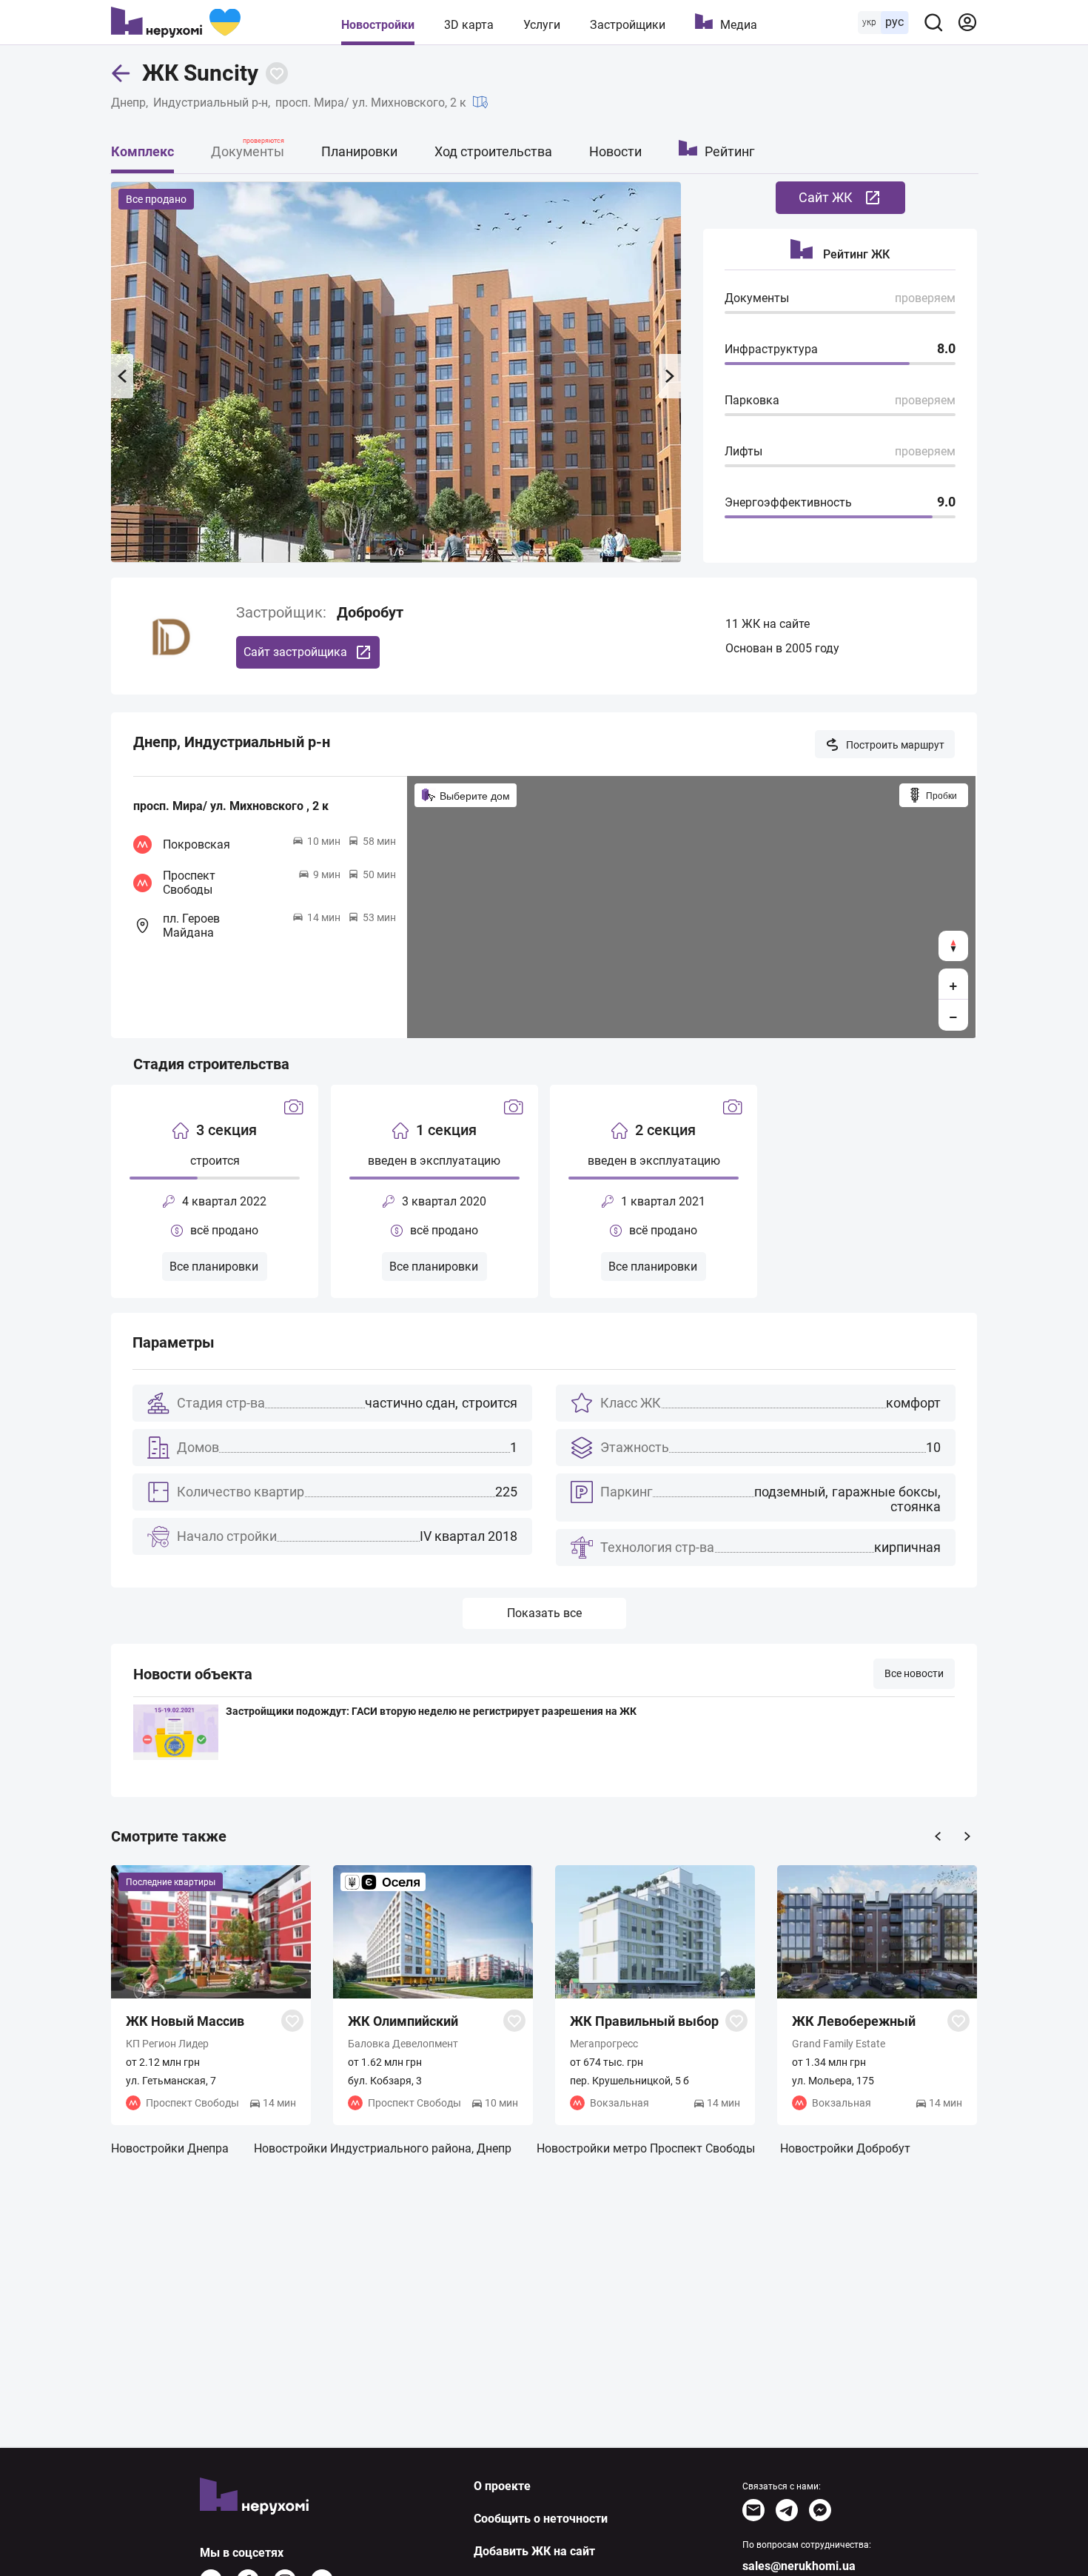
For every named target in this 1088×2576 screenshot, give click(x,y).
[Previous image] (122, 376)
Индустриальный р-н (211, 103)
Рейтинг (730, 151)
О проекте (502, 2486)
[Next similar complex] (967, 1836)
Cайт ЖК (826, 197)
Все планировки (214, 1267)
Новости (615, 151)
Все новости (914, 1673)
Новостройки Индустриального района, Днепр (383, 2148)
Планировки (359, 151)
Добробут (370, 612)
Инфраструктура (771, 349)
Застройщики (628, 25)
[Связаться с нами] (753, 2510)
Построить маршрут (895, 745)
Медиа (739, 25)
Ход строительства (493, 151)
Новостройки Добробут (845, 2148)
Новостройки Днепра (170, 2148)
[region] (691, 907)
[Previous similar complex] (938, 1836)
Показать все (544, 1613)
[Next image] (670, 376)
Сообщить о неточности (541, 2519)
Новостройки (378, 25)
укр (869, 22)
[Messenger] (820, 2510)
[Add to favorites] (277, 73)
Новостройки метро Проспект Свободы (646, 2148)
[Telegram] (787, 2510)
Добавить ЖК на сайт (534, 2551)
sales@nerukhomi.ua (799, 2566)
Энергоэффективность (788, 502)
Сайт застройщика (295, 652)
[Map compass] (953, 946)
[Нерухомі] (176, 22)
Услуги (542, 25)
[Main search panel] (933, 22)
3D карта (469, 25)
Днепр (128, 103)
